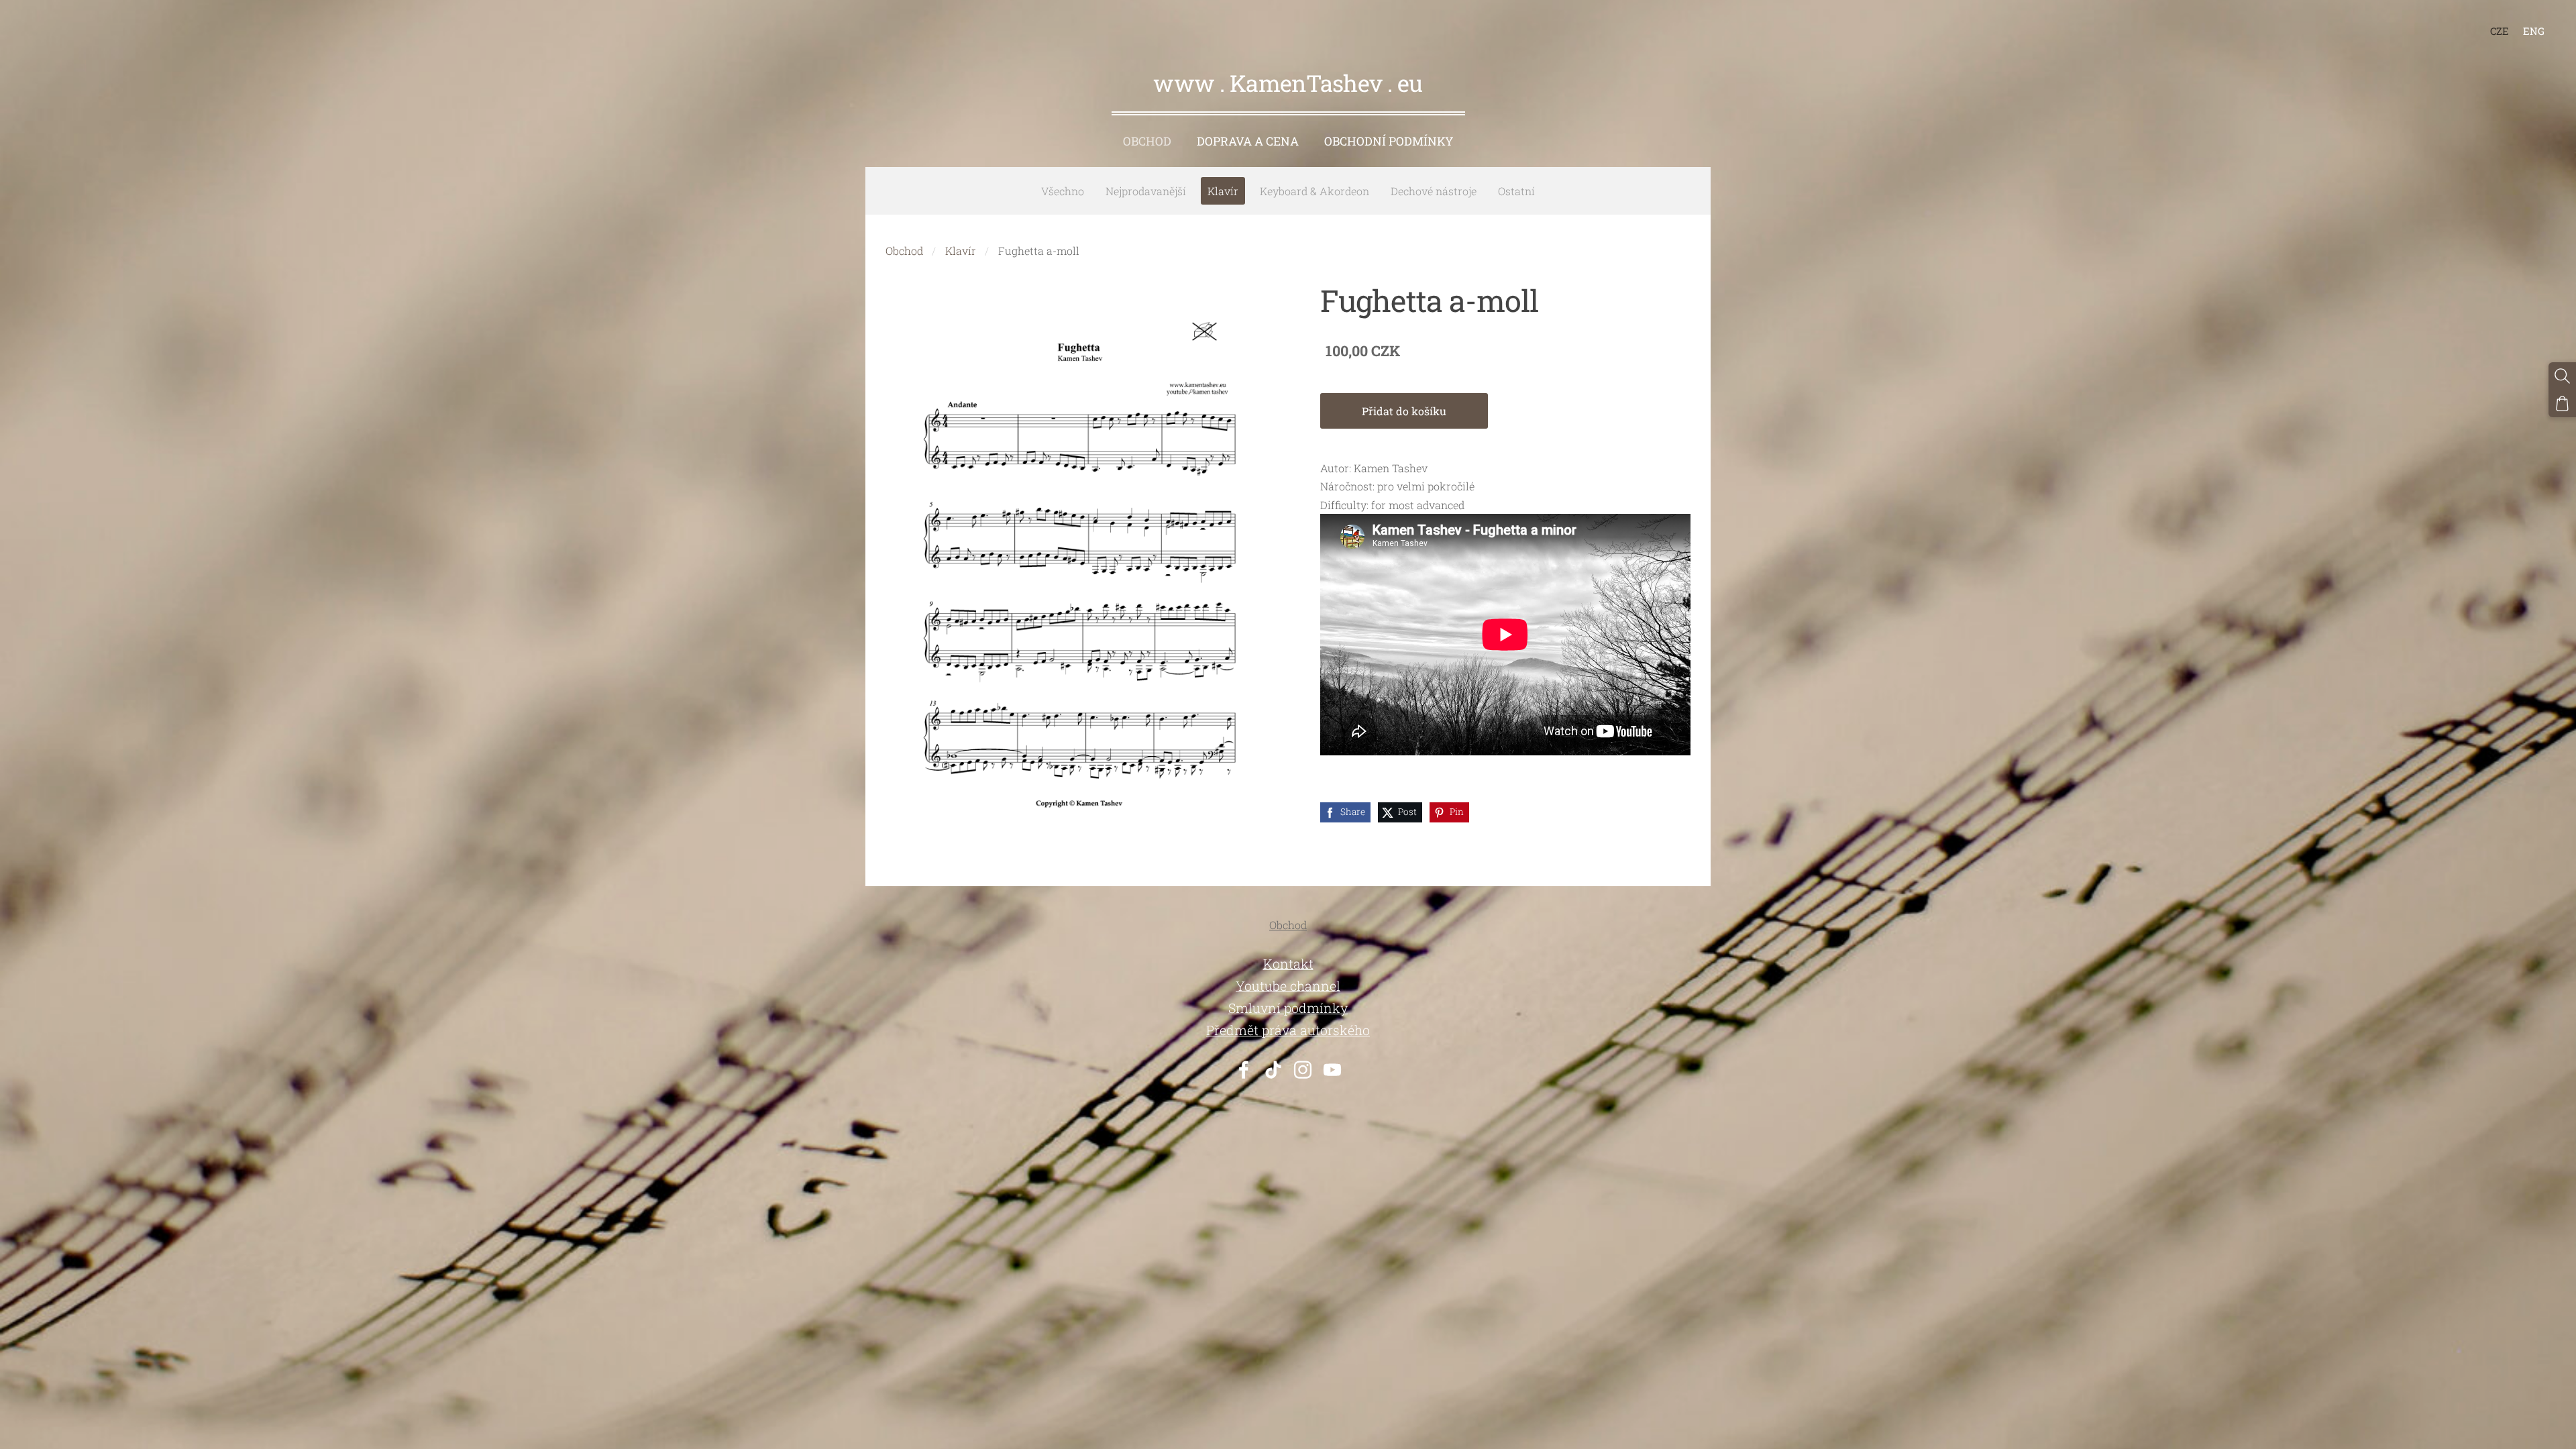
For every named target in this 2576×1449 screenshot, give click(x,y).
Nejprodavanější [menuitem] (1146, 191)
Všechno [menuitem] (1063, 191)
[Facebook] (1244, 1070)
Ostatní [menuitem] (1516, 191)
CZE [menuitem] (2500, 31)
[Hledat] (2562, 376)
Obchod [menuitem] (1147, 141)
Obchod (904, 251)
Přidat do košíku (1404, 411)
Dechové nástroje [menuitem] (1434, 191)
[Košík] (2562, 404)
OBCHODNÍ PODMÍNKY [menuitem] (1389, 141)
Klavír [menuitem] (1223, 191)
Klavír (961, 251)
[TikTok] (1273, 1070)
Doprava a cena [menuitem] (1248, 141)
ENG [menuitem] (2534, 31)
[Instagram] (1303, 1070)
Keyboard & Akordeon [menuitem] (1314, 191)
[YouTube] (1332, 1070)
